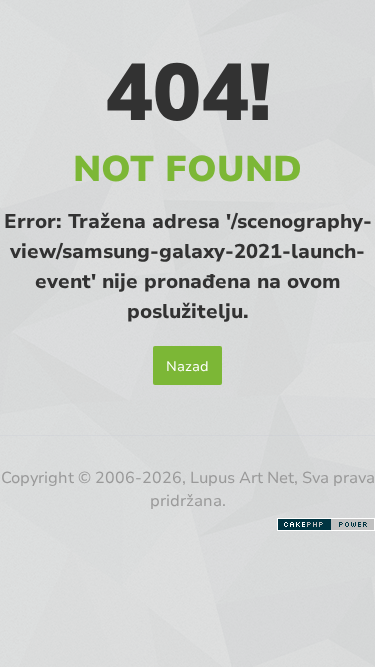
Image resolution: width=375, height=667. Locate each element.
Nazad (187, 365)
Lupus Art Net (242, 476)
